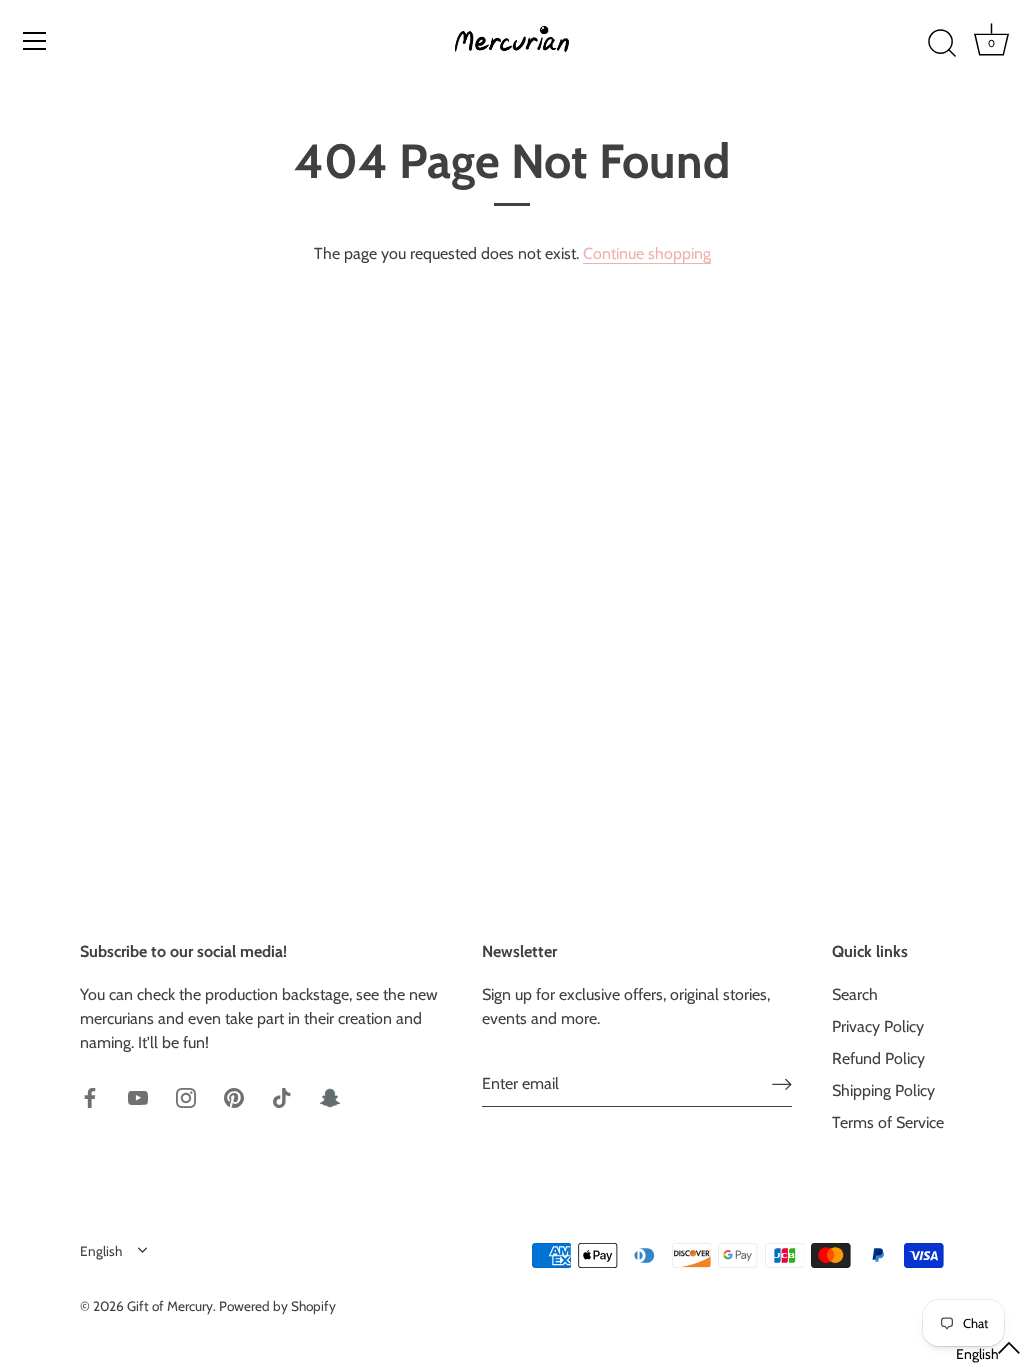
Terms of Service (888, 1122)
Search (855, 994)
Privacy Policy (878, 1026)
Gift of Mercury (170, 1306)
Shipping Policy (883, 1090)
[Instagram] (186, 1096)
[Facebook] (90, 1096)
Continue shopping (647, 253)
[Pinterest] (234, 1096)
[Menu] (35, 41)
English (101, 1251)
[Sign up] (782, 1083)
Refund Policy (878, 1058)
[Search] (942, 44)
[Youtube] (138, 1096)
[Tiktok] (282, 1096)
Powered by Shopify (277, 1306)
